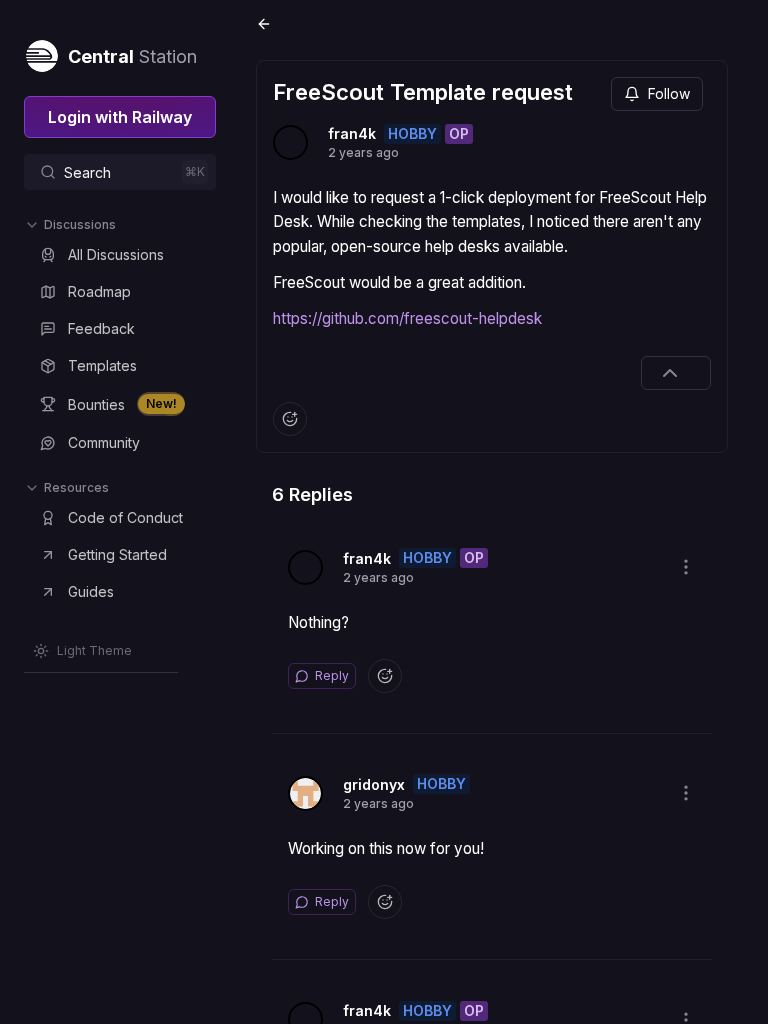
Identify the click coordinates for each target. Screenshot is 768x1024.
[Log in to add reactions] (290, 419)
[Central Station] (41, 52)
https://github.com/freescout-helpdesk (407, 318)
